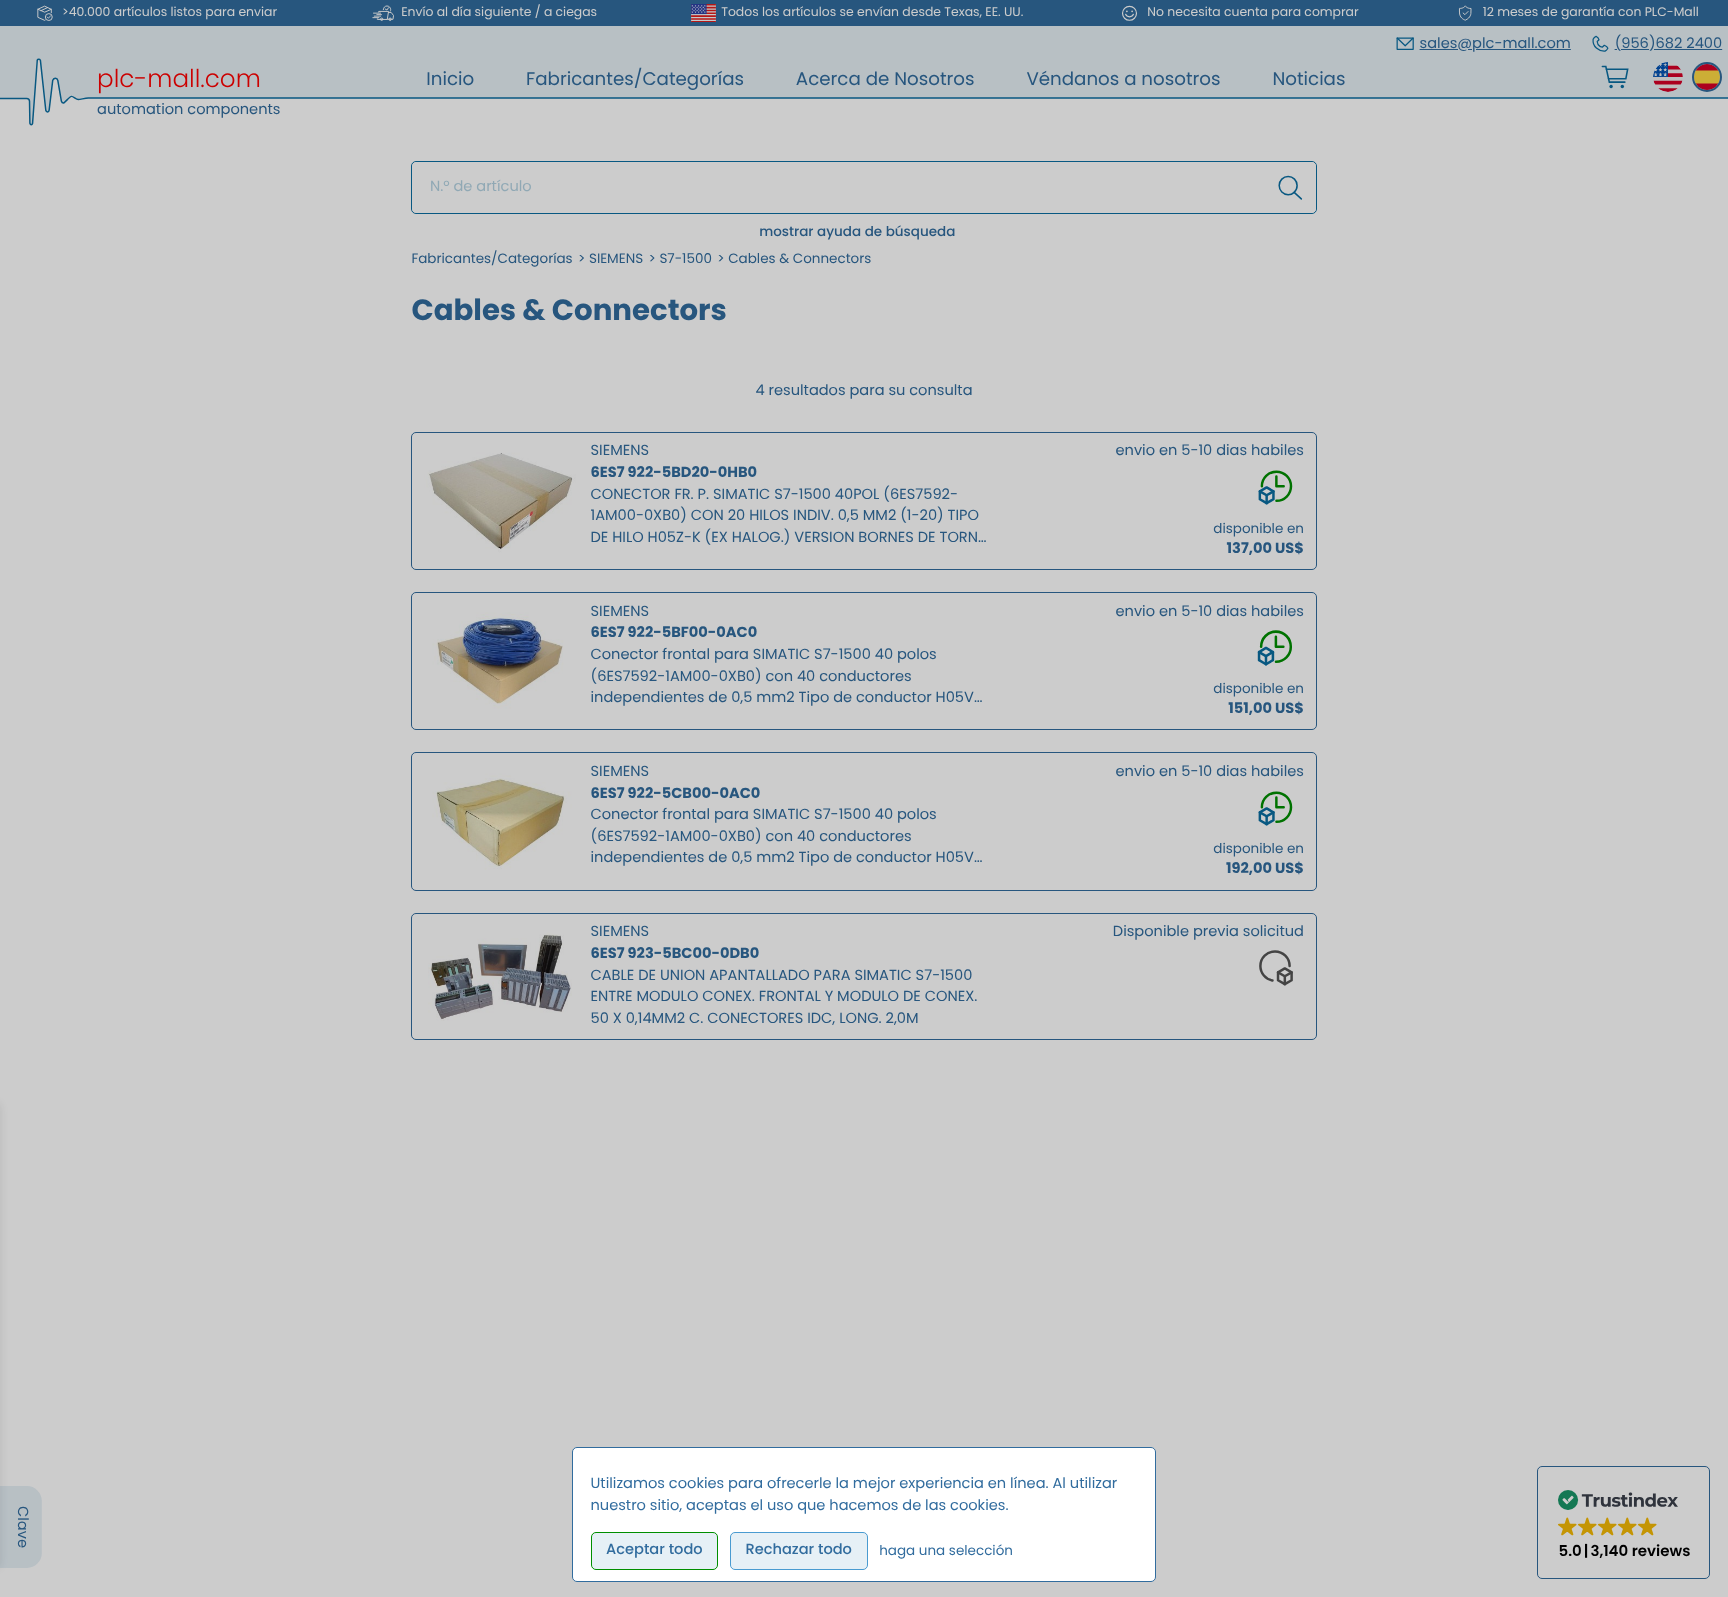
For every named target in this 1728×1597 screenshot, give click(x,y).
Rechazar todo (798, 1550)
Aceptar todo (654, 1550)
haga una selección (946, 1550)
